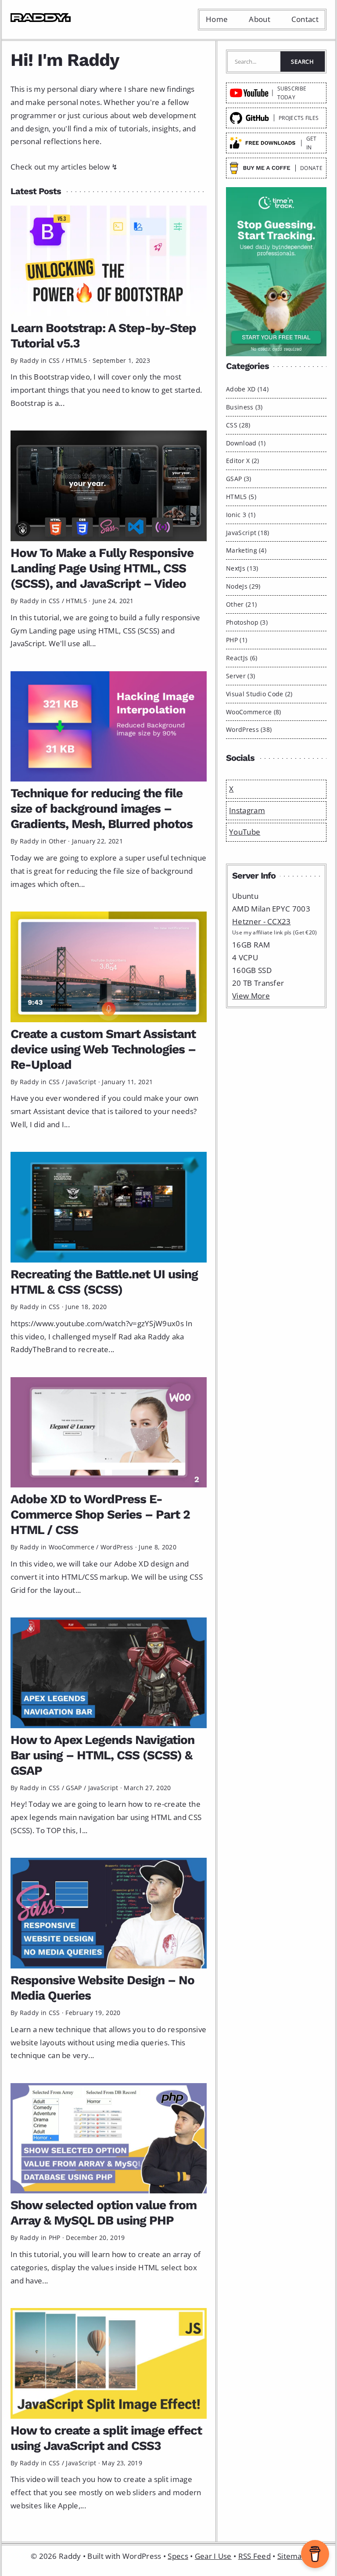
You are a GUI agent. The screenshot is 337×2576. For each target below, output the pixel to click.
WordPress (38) (249, 729)
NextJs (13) (242, 568)
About (260, 19)
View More (251, 996)
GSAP (74, 1788)
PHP (55, 2238)
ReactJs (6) (242, 658)
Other (58, 841)
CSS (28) (238, 425)
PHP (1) (237, 640)
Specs (178, 2556)
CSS (54, 360)
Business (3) (244, 407)
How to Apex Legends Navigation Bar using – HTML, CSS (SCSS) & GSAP (102, 1755)
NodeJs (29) (243, 586)
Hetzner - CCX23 (262, 921)
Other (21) (241, 604)
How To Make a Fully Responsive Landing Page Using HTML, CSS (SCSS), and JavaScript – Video (102, 568)
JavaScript (81, 1082)
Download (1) (246, 443)
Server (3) (240, 676)
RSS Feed (255, 2556)
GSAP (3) (238, 479)
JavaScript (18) (248, 533)
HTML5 (76, 360)
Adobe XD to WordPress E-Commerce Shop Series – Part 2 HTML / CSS (100, 1514)
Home (217, 19)
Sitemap (292, 2556)
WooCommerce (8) (254, 712)
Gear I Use (213, 2556)
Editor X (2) (243, 461)
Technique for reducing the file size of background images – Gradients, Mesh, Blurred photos (102, 809)
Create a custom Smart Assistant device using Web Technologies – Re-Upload (103, 1049)
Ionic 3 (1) (241, 515)
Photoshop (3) (247, 622)
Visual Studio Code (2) (259, 694)
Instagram (247, 810)
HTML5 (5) (241, 497)
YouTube (245, 832)
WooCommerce (72, 1547)
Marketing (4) (246, 550)
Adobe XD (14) (247, 389)
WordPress (117, 1547)
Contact (305, 19)
